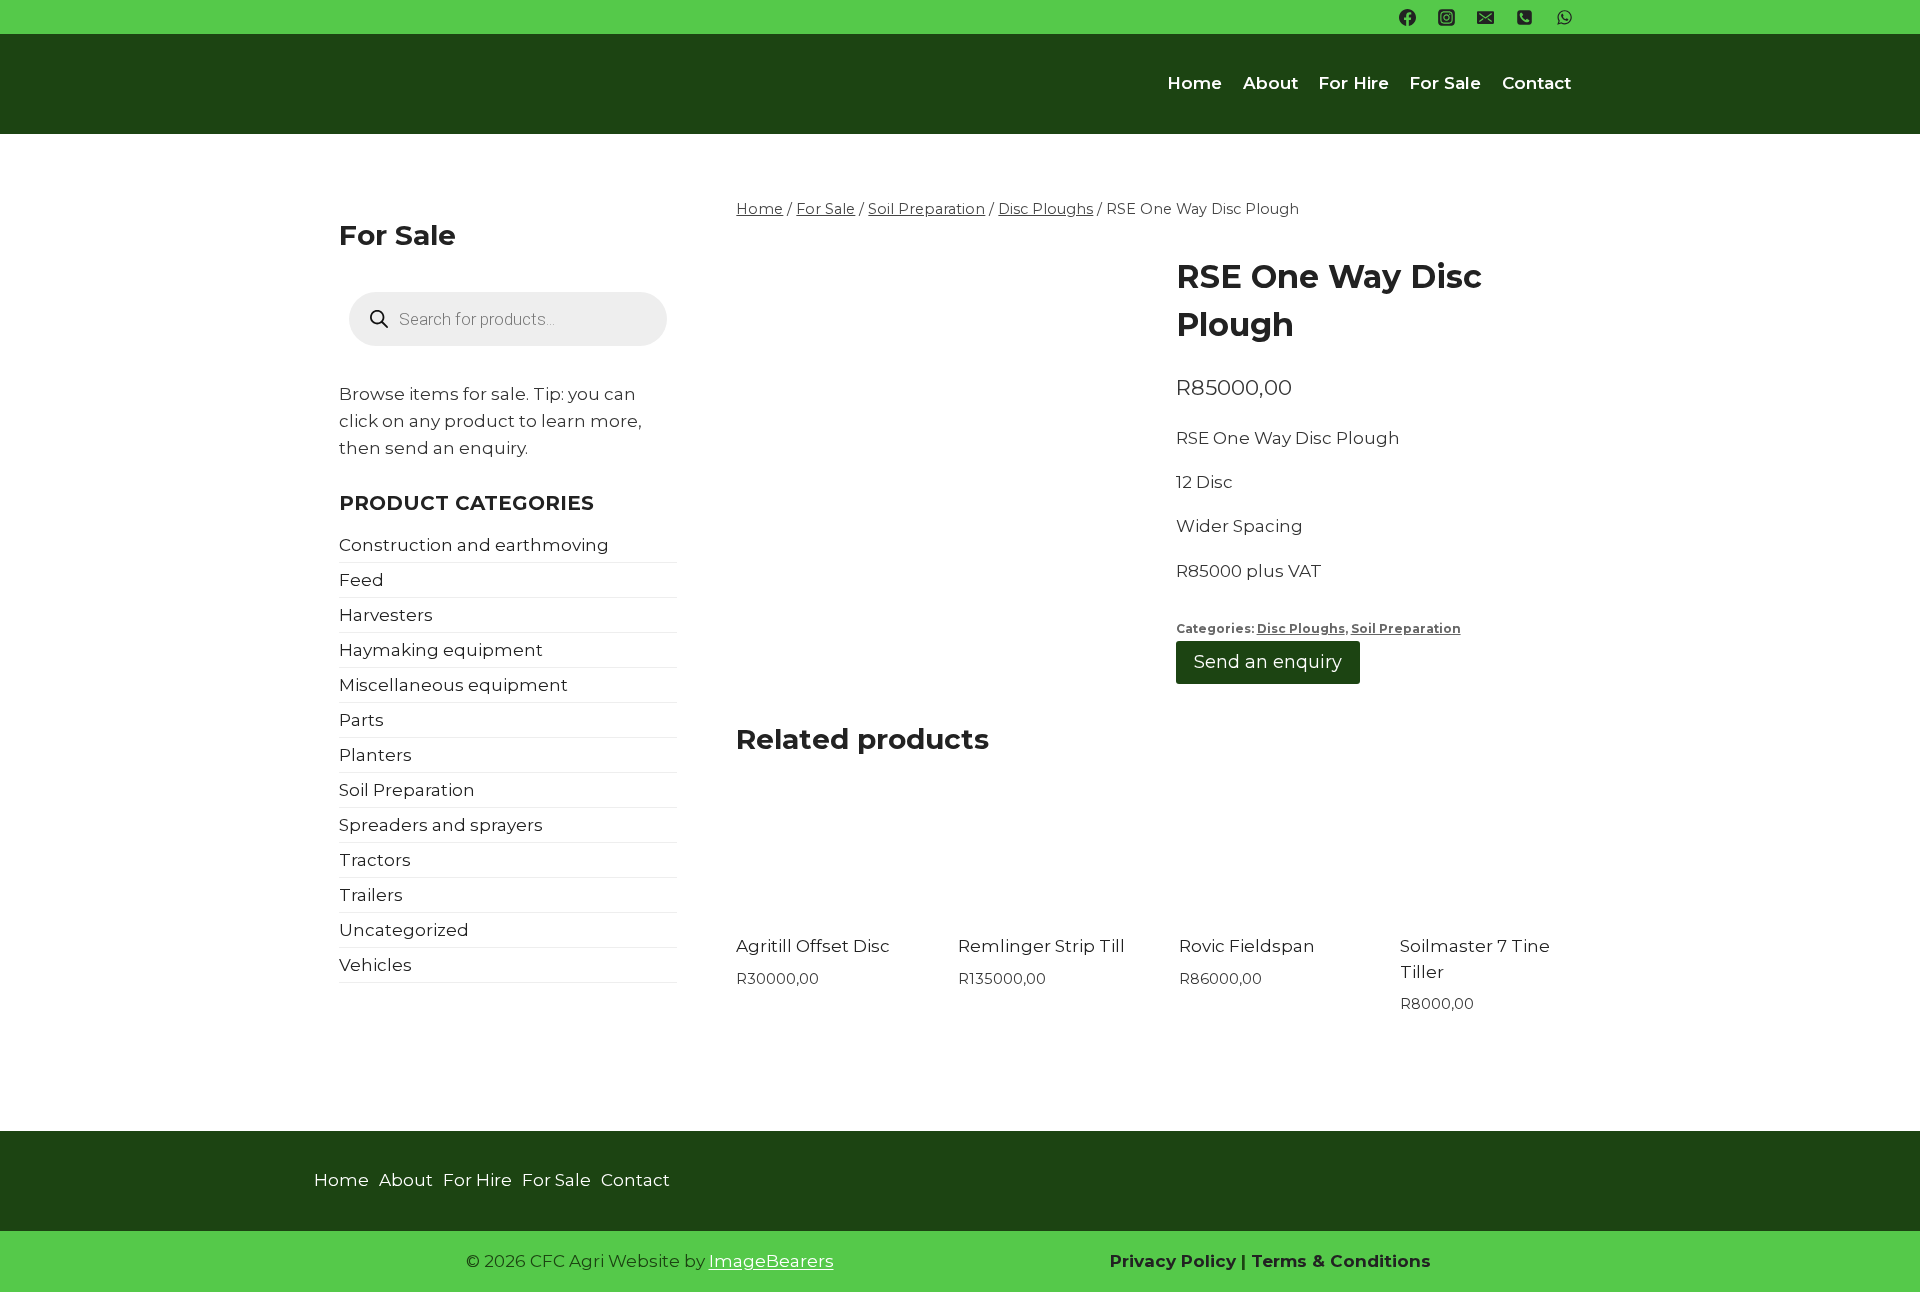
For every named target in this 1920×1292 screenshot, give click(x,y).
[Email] (1486, 17)
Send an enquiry (1268, 662)
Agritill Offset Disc (813, 946)
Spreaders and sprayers (441, 825)
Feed (361, 580)
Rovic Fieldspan (1247, 946)
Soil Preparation (1406, 628)
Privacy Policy (1173, 1261)
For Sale (1445, 83)
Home (1194, 83)
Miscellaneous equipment (453, 685)
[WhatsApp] (1564, 17)
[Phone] (1525, 17)
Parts (361, 720)
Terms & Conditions (1338, 1261)
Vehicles (375, 965)
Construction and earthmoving (474, 545)
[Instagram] (1447, 17)
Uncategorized (404, 930)
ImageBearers (771, 1261)
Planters (375, 755)
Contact (1536, 83)
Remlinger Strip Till (1041, 946)
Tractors (375, 860)
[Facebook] (1408, 17)
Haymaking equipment (441, 650)
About (1270, 83)
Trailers (371, 895)
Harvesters (386, 615)
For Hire (1353, 83)
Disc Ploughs (1301, 628)
